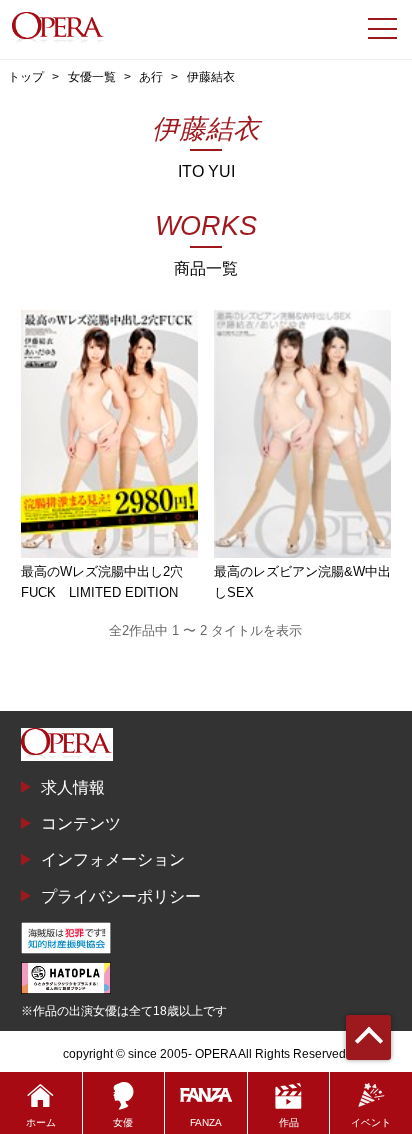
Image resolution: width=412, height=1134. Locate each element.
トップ (26, 77)
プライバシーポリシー (121, 896)
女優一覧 (92, 77)
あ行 (151, 77)
